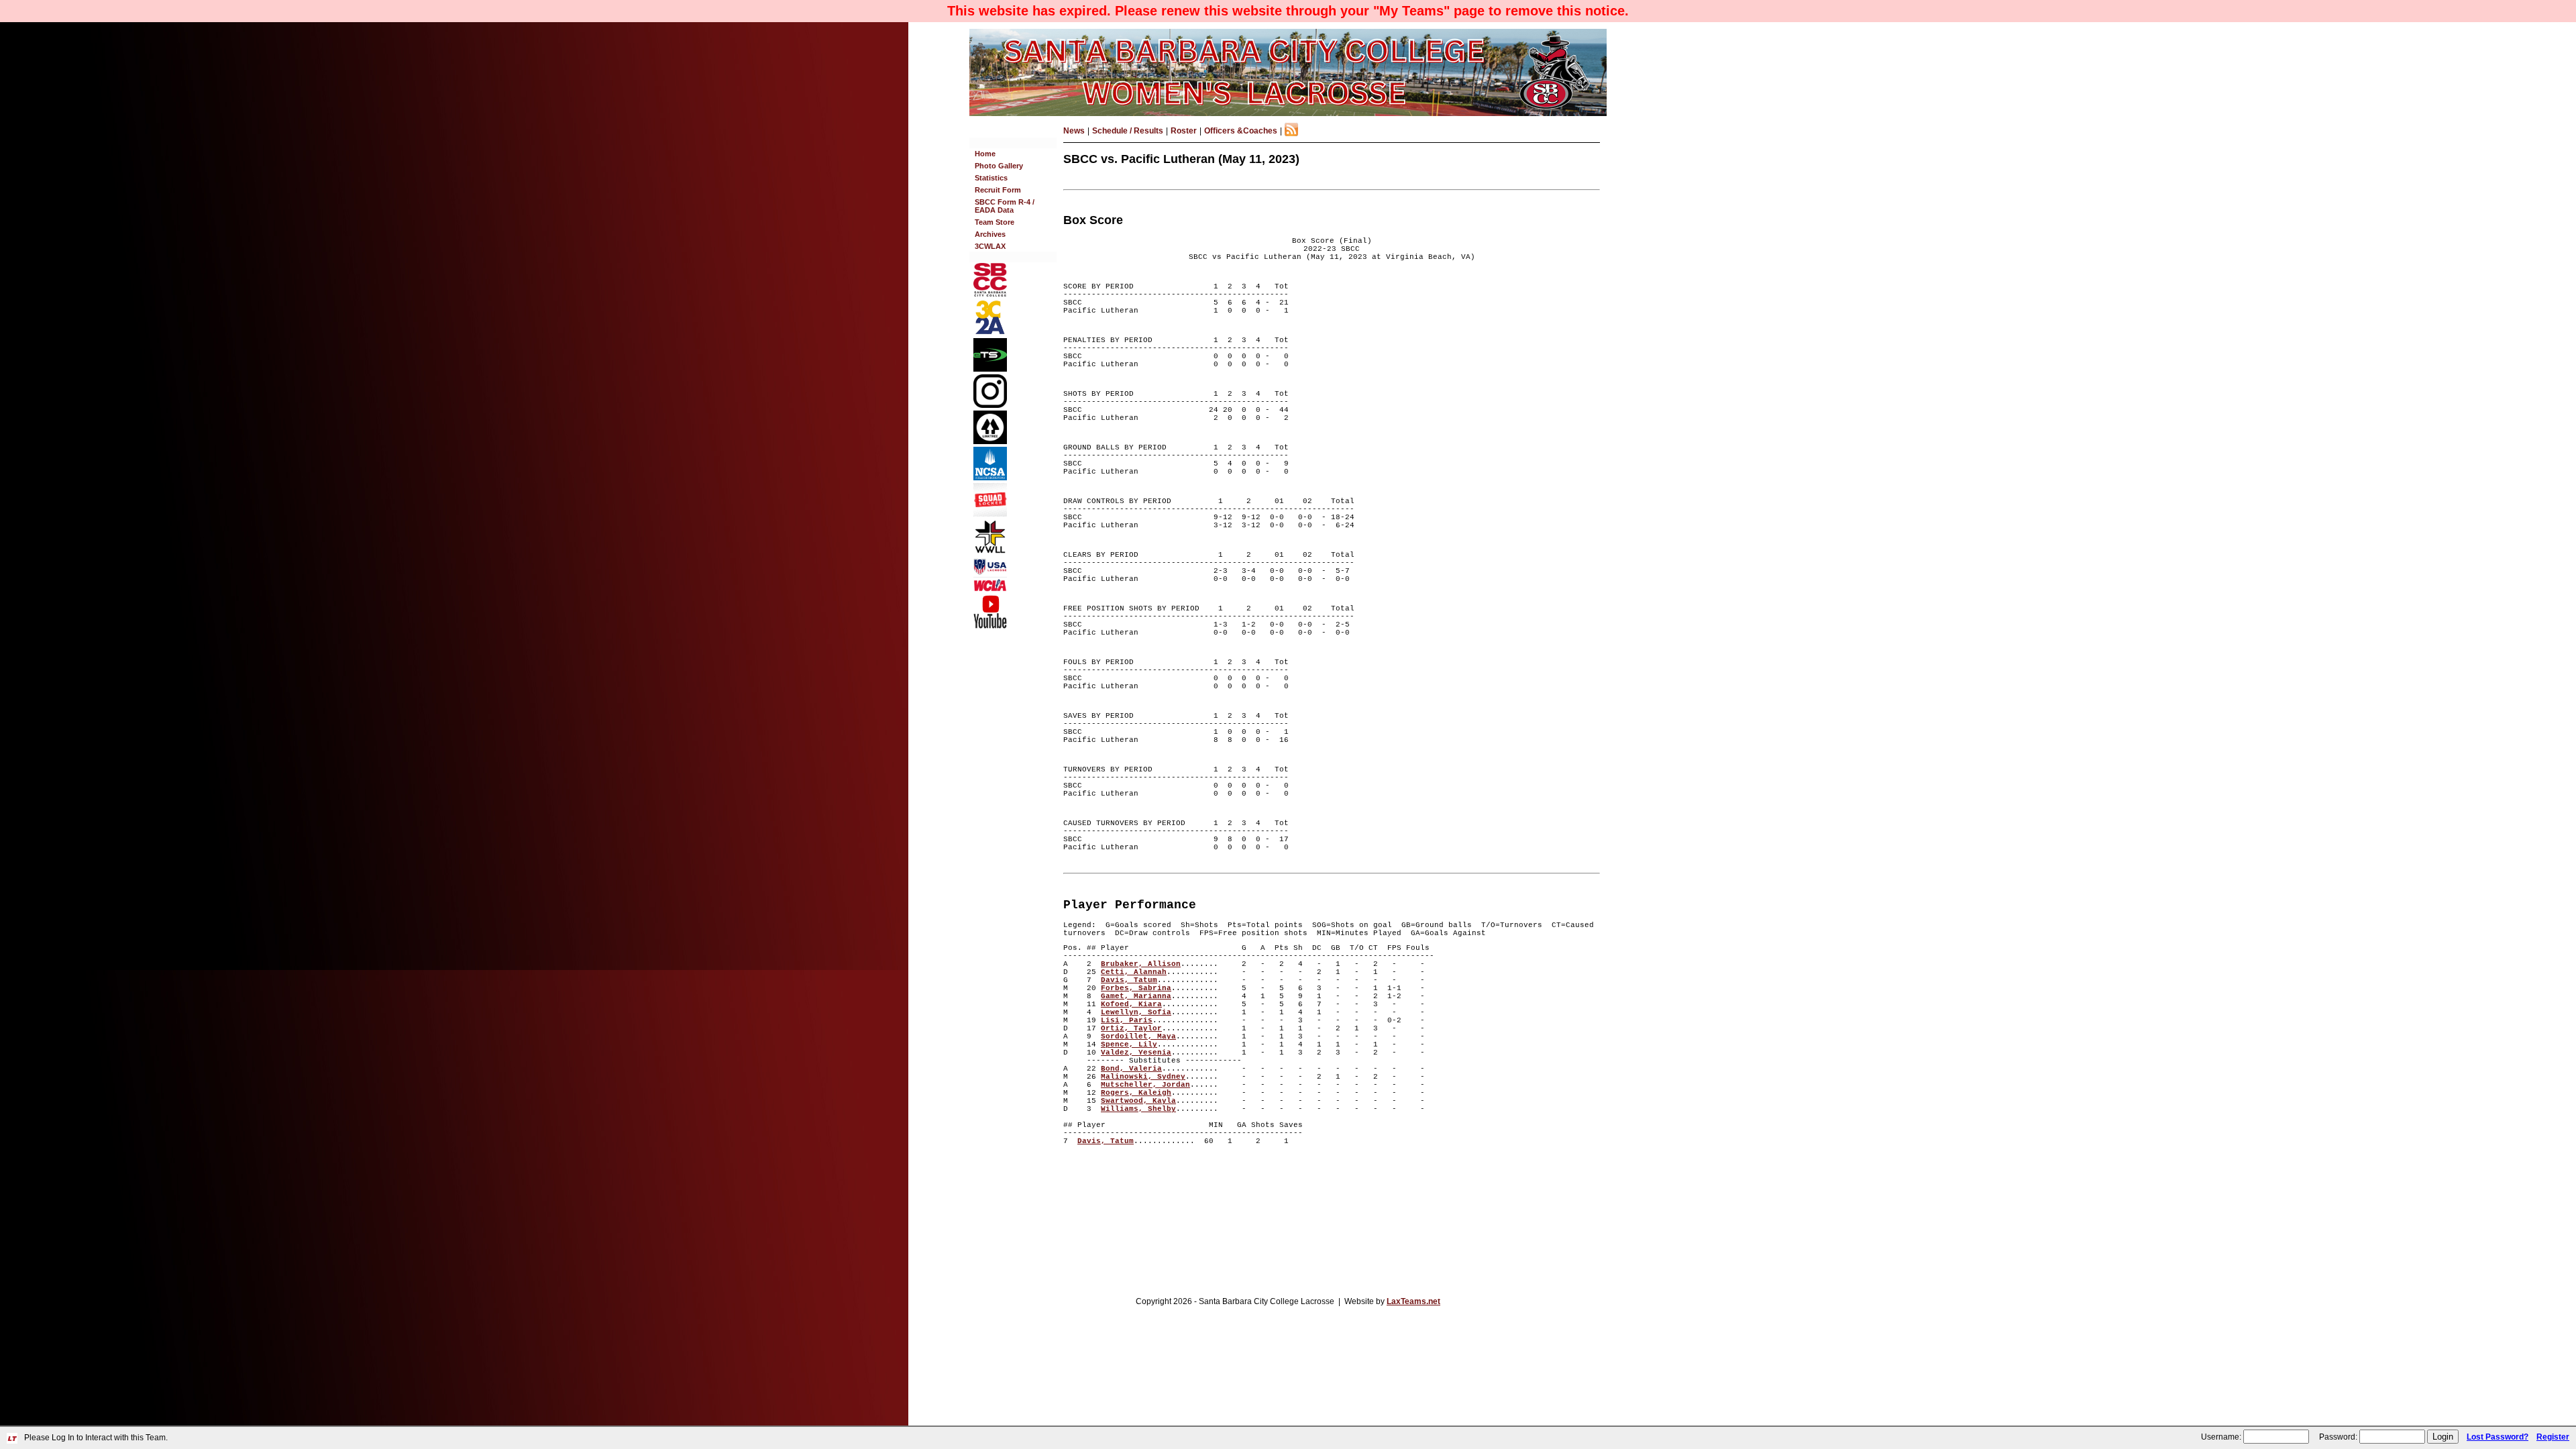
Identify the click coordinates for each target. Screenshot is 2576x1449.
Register (2553, 1437)
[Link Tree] (990, 441)
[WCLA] (990, 589)
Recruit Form (998, 190)
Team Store (995, 222)
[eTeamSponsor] (990, 369)
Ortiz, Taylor (1131, 1028)
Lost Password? (2498, 1437)
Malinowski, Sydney (1143, 1077)
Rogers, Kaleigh (1136, 1093)
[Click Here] (990, 514)
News (1074, 131)
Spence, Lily (1129, 1044)
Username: (2221, 1437)
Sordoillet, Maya (1138, 1036)
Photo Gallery (999, 166)
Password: (2338, 1437)
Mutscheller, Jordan (1145, 1085)
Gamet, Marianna (1136, 996)
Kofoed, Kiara (1131, 1004)
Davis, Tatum (1129, 980)
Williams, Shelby (1138, 1109)
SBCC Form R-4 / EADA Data (1005, 206)
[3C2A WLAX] (990, 333)
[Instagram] (990, 405)
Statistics (991, 178)
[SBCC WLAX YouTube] (990, 626)
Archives (990, 234)
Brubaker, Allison (1141, 964)
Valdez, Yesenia (1136, 1053)
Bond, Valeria (1131, 1069)
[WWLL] (990, 551)
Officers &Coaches (1241, 131)
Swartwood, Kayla (1138, 1101)
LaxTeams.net (1413, 1301)
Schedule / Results (1128, 131)
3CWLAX (990, 246)
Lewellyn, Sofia (1136, 1012)
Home (985, 154)
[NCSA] (990, 478)
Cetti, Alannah (1134, 972)
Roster (1184, 131)
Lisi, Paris (1127, 1020)
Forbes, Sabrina (1136, 988)
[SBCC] (990, 294)
